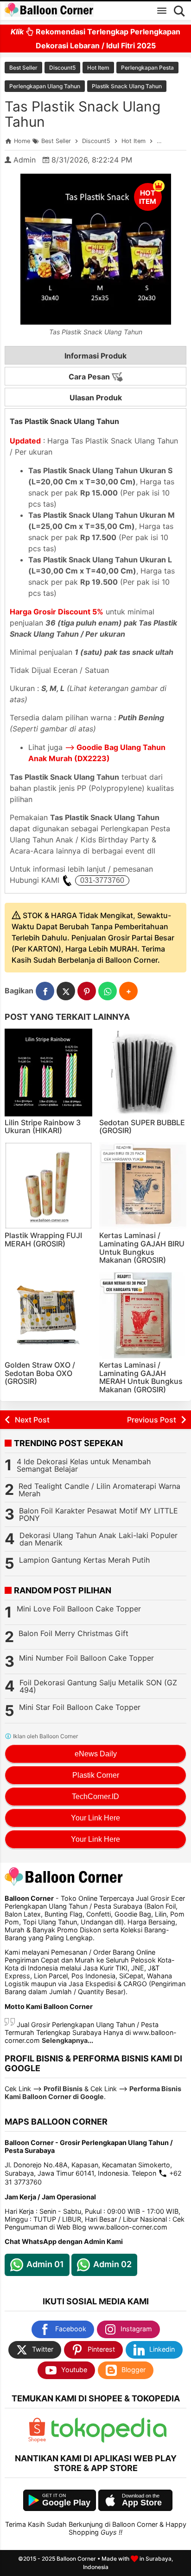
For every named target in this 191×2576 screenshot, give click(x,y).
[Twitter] (66, 991)
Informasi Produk (95, 356)
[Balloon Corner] (49, 10)
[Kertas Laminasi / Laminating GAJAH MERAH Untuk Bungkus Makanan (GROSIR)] (143, 1315)
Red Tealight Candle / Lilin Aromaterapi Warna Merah (99, 1490)
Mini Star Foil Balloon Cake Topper (80, 1707)
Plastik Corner (96, 1775)
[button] (128, 991)
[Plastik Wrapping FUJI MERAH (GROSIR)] (48, 1186)
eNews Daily (96, 1754)
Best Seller (23, 68)
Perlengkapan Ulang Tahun (45, 86)
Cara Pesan (90, 377)
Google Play (66, 2503)
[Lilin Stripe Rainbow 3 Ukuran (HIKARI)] (48, 1073)
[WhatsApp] (108, 991)
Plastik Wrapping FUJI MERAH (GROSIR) (43, 1239)
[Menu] (162, 11)
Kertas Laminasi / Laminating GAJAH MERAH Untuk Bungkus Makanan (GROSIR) (141, 1377)
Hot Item (98, 68)
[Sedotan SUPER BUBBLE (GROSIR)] (143, 1073)
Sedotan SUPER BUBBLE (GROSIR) (142, 1127)
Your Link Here (95, 1818)
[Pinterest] (87, 991)
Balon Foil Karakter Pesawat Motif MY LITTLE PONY (99, 1514)
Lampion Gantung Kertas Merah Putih (84, 1560)
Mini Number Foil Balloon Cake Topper (86, 1658)
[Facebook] (45, 991)
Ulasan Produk (96, 398)
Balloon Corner (76, 2559)
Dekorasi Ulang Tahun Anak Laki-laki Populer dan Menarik (99, 1539)
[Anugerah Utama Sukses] (109, 2440)
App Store (142, 2503)
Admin (25, 160)
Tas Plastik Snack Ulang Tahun (83, 114)
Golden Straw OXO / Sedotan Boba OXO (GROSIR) (40, 1373)
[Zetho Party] (37, 2440)
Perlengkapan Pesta (147, 68)
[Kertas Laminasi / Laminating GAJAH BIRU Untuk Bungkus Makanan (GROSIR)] (143, 1186)
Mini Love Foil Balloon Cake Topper (79, 1609)
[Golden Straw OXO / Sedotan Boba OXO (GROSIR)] (48, 1315)
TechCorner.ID (95, 1797)
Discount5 (62, 68)
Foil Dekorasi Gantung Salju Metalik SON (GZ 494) (98, 1686)
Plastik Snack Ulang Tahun (127, 86)
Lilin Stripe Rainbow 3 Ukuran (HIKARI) (43, 1127)
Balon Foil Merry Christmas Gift (73, 1633)
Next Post (32, 1420)
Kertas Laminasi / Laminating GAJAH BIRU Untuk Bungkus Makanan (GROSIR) (142, 1248)
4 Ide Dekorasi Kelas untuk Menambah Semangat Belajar (84, 1465)
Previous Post (152, 1420)
